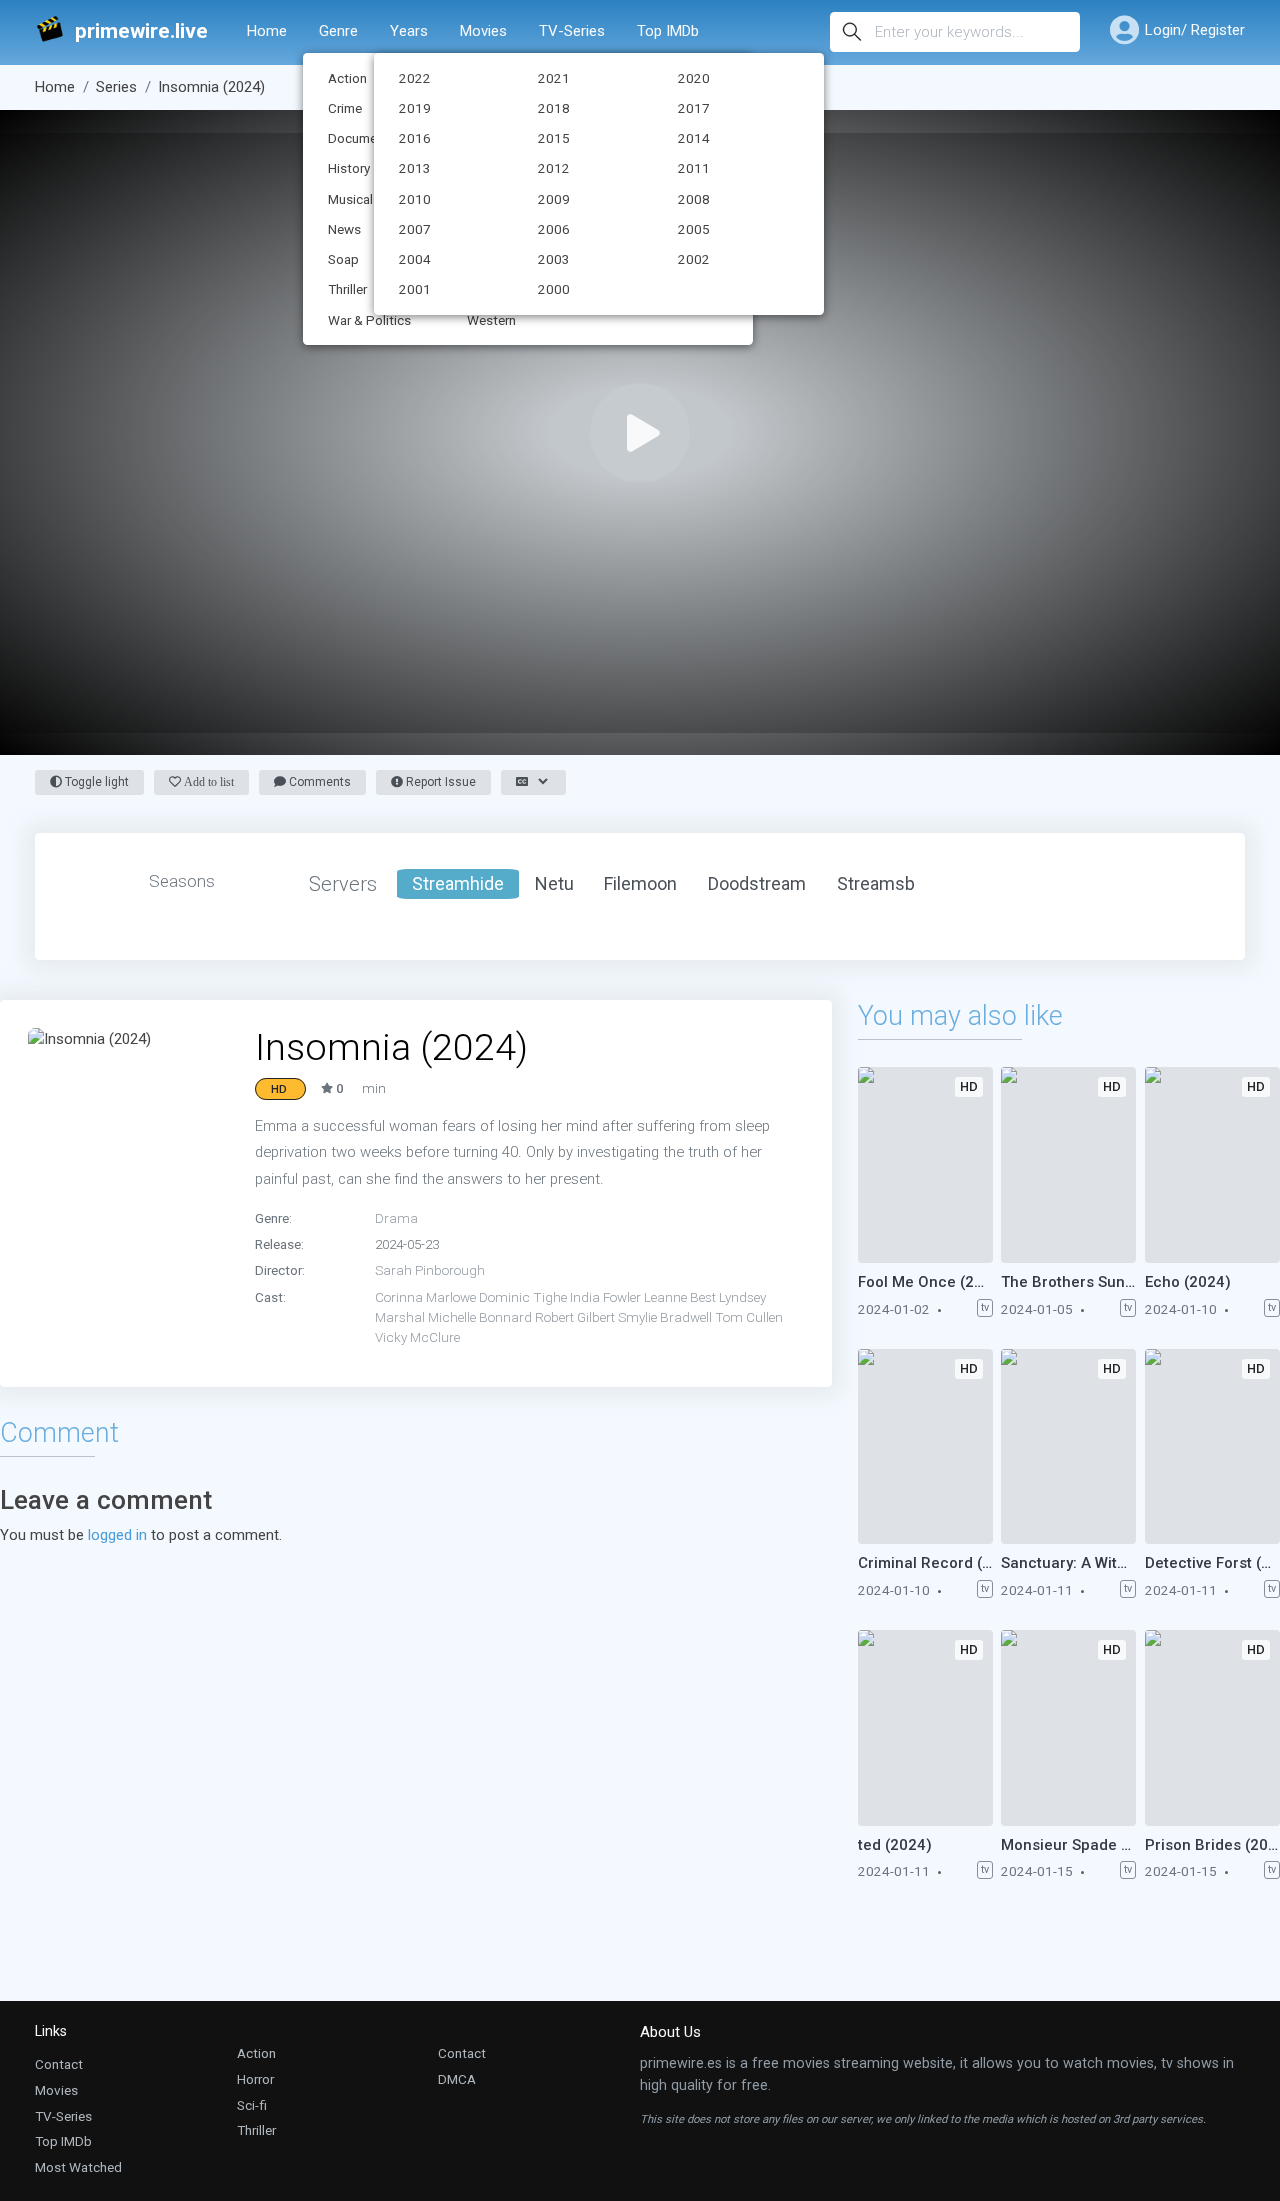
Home (267, 31)
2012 (554, 168)
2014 (694, 138)
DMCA (457, 2079)
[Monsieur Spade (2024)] (1068, 1728)
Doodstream (757, 883)
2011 (694, 168)
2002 (694, 259)
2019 (415, 108)
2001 (415, 289)
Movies (483, 31)
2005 (694, 229)
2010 (415, 199)
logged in (117, 1535)
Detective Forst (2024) (1212, 1563)
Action (256, 2053)
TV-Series (572, 31)
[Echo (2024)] (1212, 1165)
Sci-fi (252, 2105)
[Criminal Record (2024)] (925, 1447)
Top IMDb (668, 31)
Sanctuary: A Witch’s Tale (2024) (1068, 1563)
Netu (554, 883)
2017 (694, 108)
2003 (554, 259)
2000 (554, 289)
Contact (59, 2064)
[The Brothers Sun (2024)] (1068, 1165)
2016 (415, 138)
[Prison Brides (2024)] (1212, 1728)
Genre (338, 31)
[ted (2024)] (925, 1728)
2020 (694, 78)
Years (409, 31)
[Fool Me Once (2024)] (925, 1165)
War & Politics (369, 320)
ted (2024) (895, 1845)
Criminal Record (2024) (925, 1563)
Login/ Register (1195, 30)
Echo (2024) (1188, 1282)
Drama (396, 1218)
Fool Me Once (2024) (925, 1282)
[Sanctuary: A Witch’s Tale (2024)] (1068, 1447)
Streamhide (458, 883)
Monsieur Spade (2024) (1068, 1845)
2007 (415, 229)
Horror (255, 2079)
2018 (554, 108)
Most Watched (78, 2167)
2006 (554, 229)
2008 (694, 199)
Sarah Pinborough (430, 1270)
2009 (554, 199)
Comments (318, 782)
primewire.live (141, 31)
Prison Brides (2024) (1212, 1845)
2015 (554, 138)
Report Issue (439, 782)
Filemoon (640, 883)
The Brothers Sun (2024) (1068, 1282)
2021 (554, 78)
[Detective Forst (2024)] (1212, 1447)
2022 (415, 78)
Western (491, 320)
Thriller (256, 2130)
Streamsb (876, 883)
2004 (415, 259)
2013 (415, 168)
